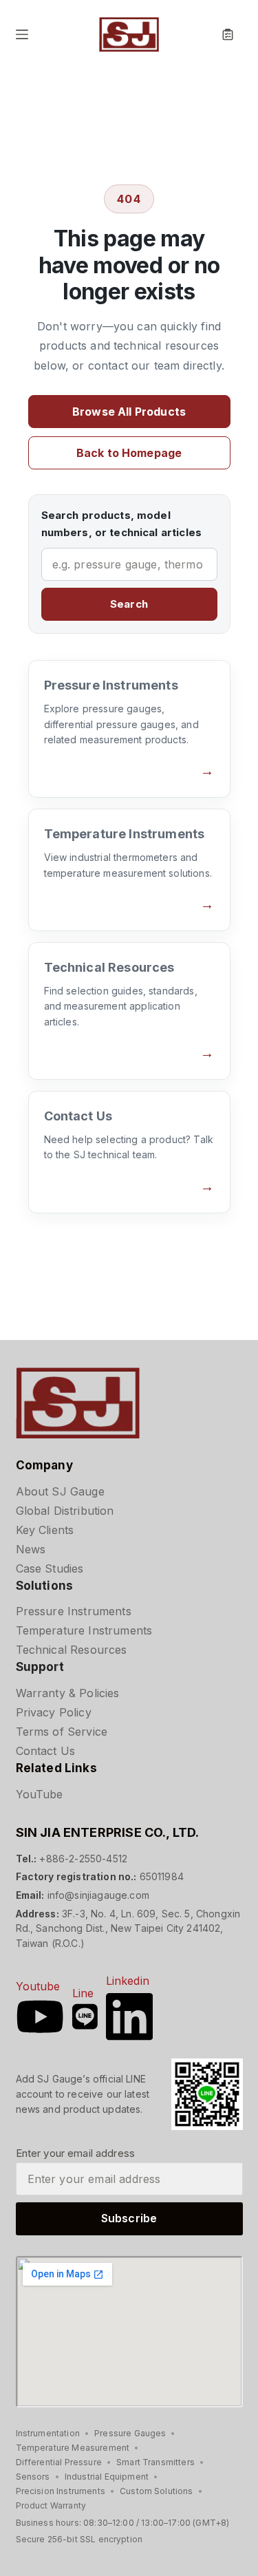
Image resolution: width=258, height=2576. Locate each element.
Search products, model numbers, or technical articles (122, 524)
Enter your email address (76, 2153)
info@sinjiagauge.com (98, 1895)
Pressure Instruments (74, 1611)
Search (129, 604)
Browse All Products (129, 412)
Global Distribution (65, 1511)
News (31, 1549)
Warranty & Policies (68, 1693)
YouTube (40, 1794)
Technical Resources (72, 1650)
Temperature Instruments (84, 1630)
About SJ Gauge (60, 1491)
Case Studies (50, 1568)
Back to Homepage (129, 453)
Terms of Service (62, 1732)
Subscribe (129, 2218)
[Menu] (22, 34)
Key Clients (45, 1530)
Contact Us (46, 1751)
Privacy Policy (54, 1712)
